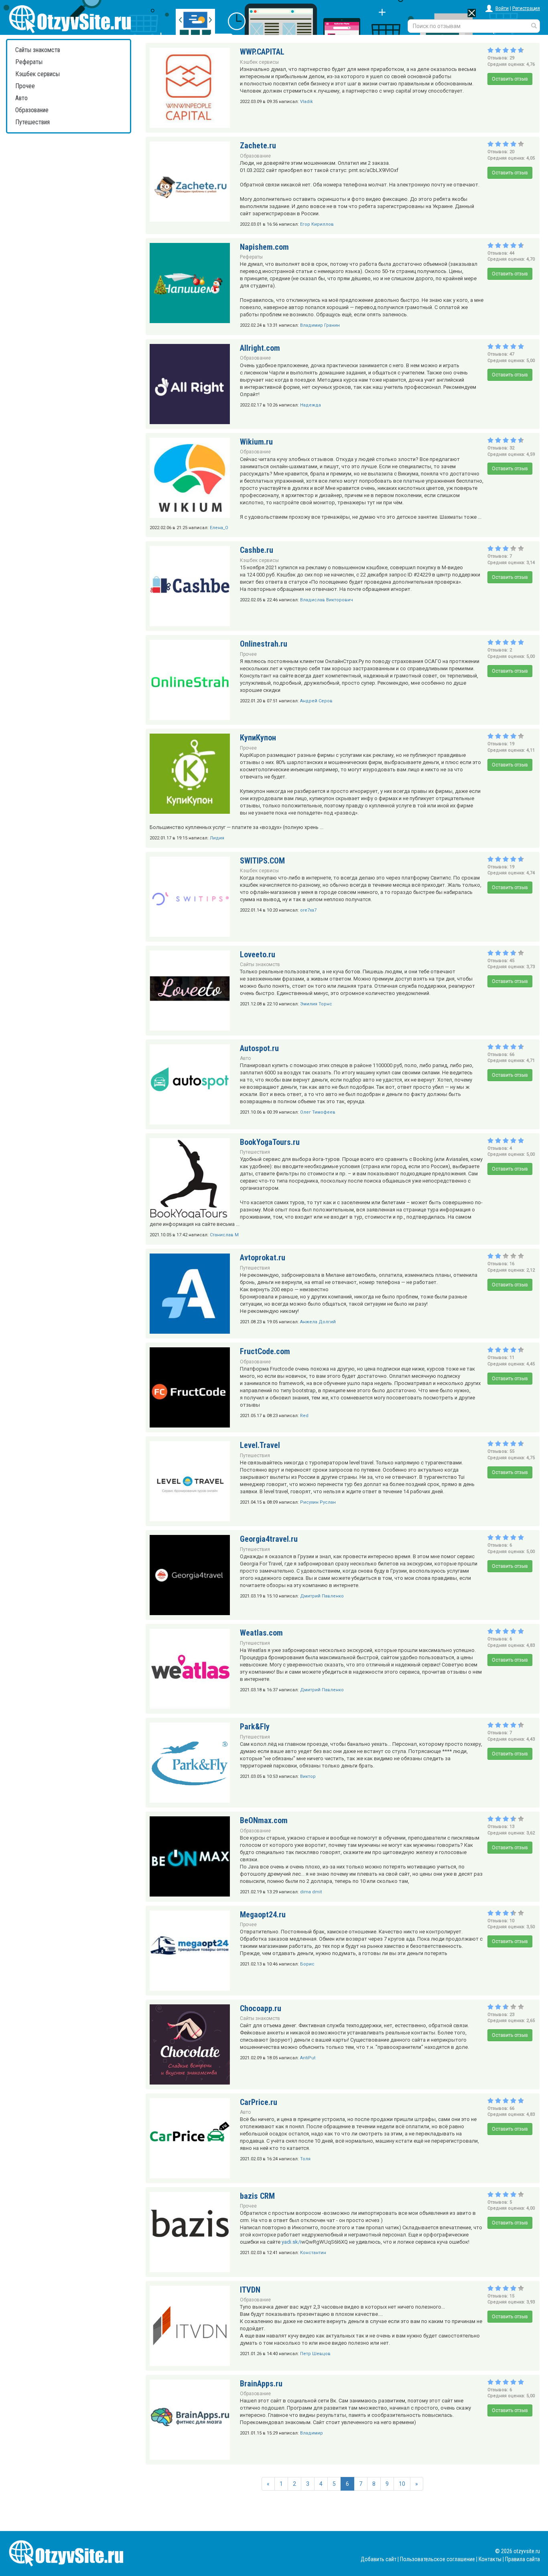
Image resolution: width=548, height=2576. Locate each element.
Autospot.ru (259, 1048)
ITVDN (250, 2290)
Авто (21, 98)
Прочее (25, 86)
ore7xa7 (308, 910)
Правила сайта (523, 2559)
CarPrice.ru (259, 2102)
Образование (32, 110)
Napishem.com (264, 247)
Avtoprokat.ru (263, 1258)
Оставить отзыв (510, 79)
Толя (305, 2159)
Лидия (217, 838)
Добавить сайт (379, 2559)
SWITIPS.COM (262, 861)
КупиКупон (258, 738)
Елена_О (219, 528)
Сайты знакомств (38, 50)
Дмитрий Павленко (322, 1596)
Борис (307, 1964)
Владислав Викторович (327, 600)
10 (402, 2484)
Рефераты (29, 62)
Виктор (308, 1776)
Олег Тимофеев (318, 1112)
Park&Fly (255, 1727)
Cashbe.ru (257, 550)
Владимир (312, 2433)
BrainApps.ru (261, 2384)
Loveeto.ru (258, 954)
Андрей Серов (316, 701)
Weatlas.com (261, 1633)
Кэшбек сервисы (38, 74)
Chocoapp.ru (261, 2008)
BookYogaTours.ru (270, 1142)
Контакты (490, 2559)
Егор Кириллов (317, 224)
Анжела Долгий (318, 1322)
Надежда (311, 405)
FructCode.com (265, 1351)
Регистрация (526, 8)
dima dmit (311, 1892)
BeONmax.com (264, 1820)
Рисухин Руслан (318, 1502)
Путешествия (32, 122)
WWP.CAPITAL (262, 52)
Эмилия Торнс (316, 1004)
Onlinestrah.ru (264, 644)
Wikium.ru (256, 442)
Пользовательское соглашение (437, 2559)
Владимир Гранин (320, 325)
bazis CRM (257, 2196)
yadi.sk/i (291, 2242)
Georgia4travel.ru (269, 1539)
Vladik (306, 102)
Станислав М (224, 1235)
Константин (313, 2253)
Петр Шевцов (315, 2354)
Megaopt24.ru (263, 1915)
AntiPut (308, 2058)
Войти (502, 8)
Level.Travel (260, 1445)
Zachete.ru (258, 146)
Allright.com (260, 348)
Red (304, 1416)
